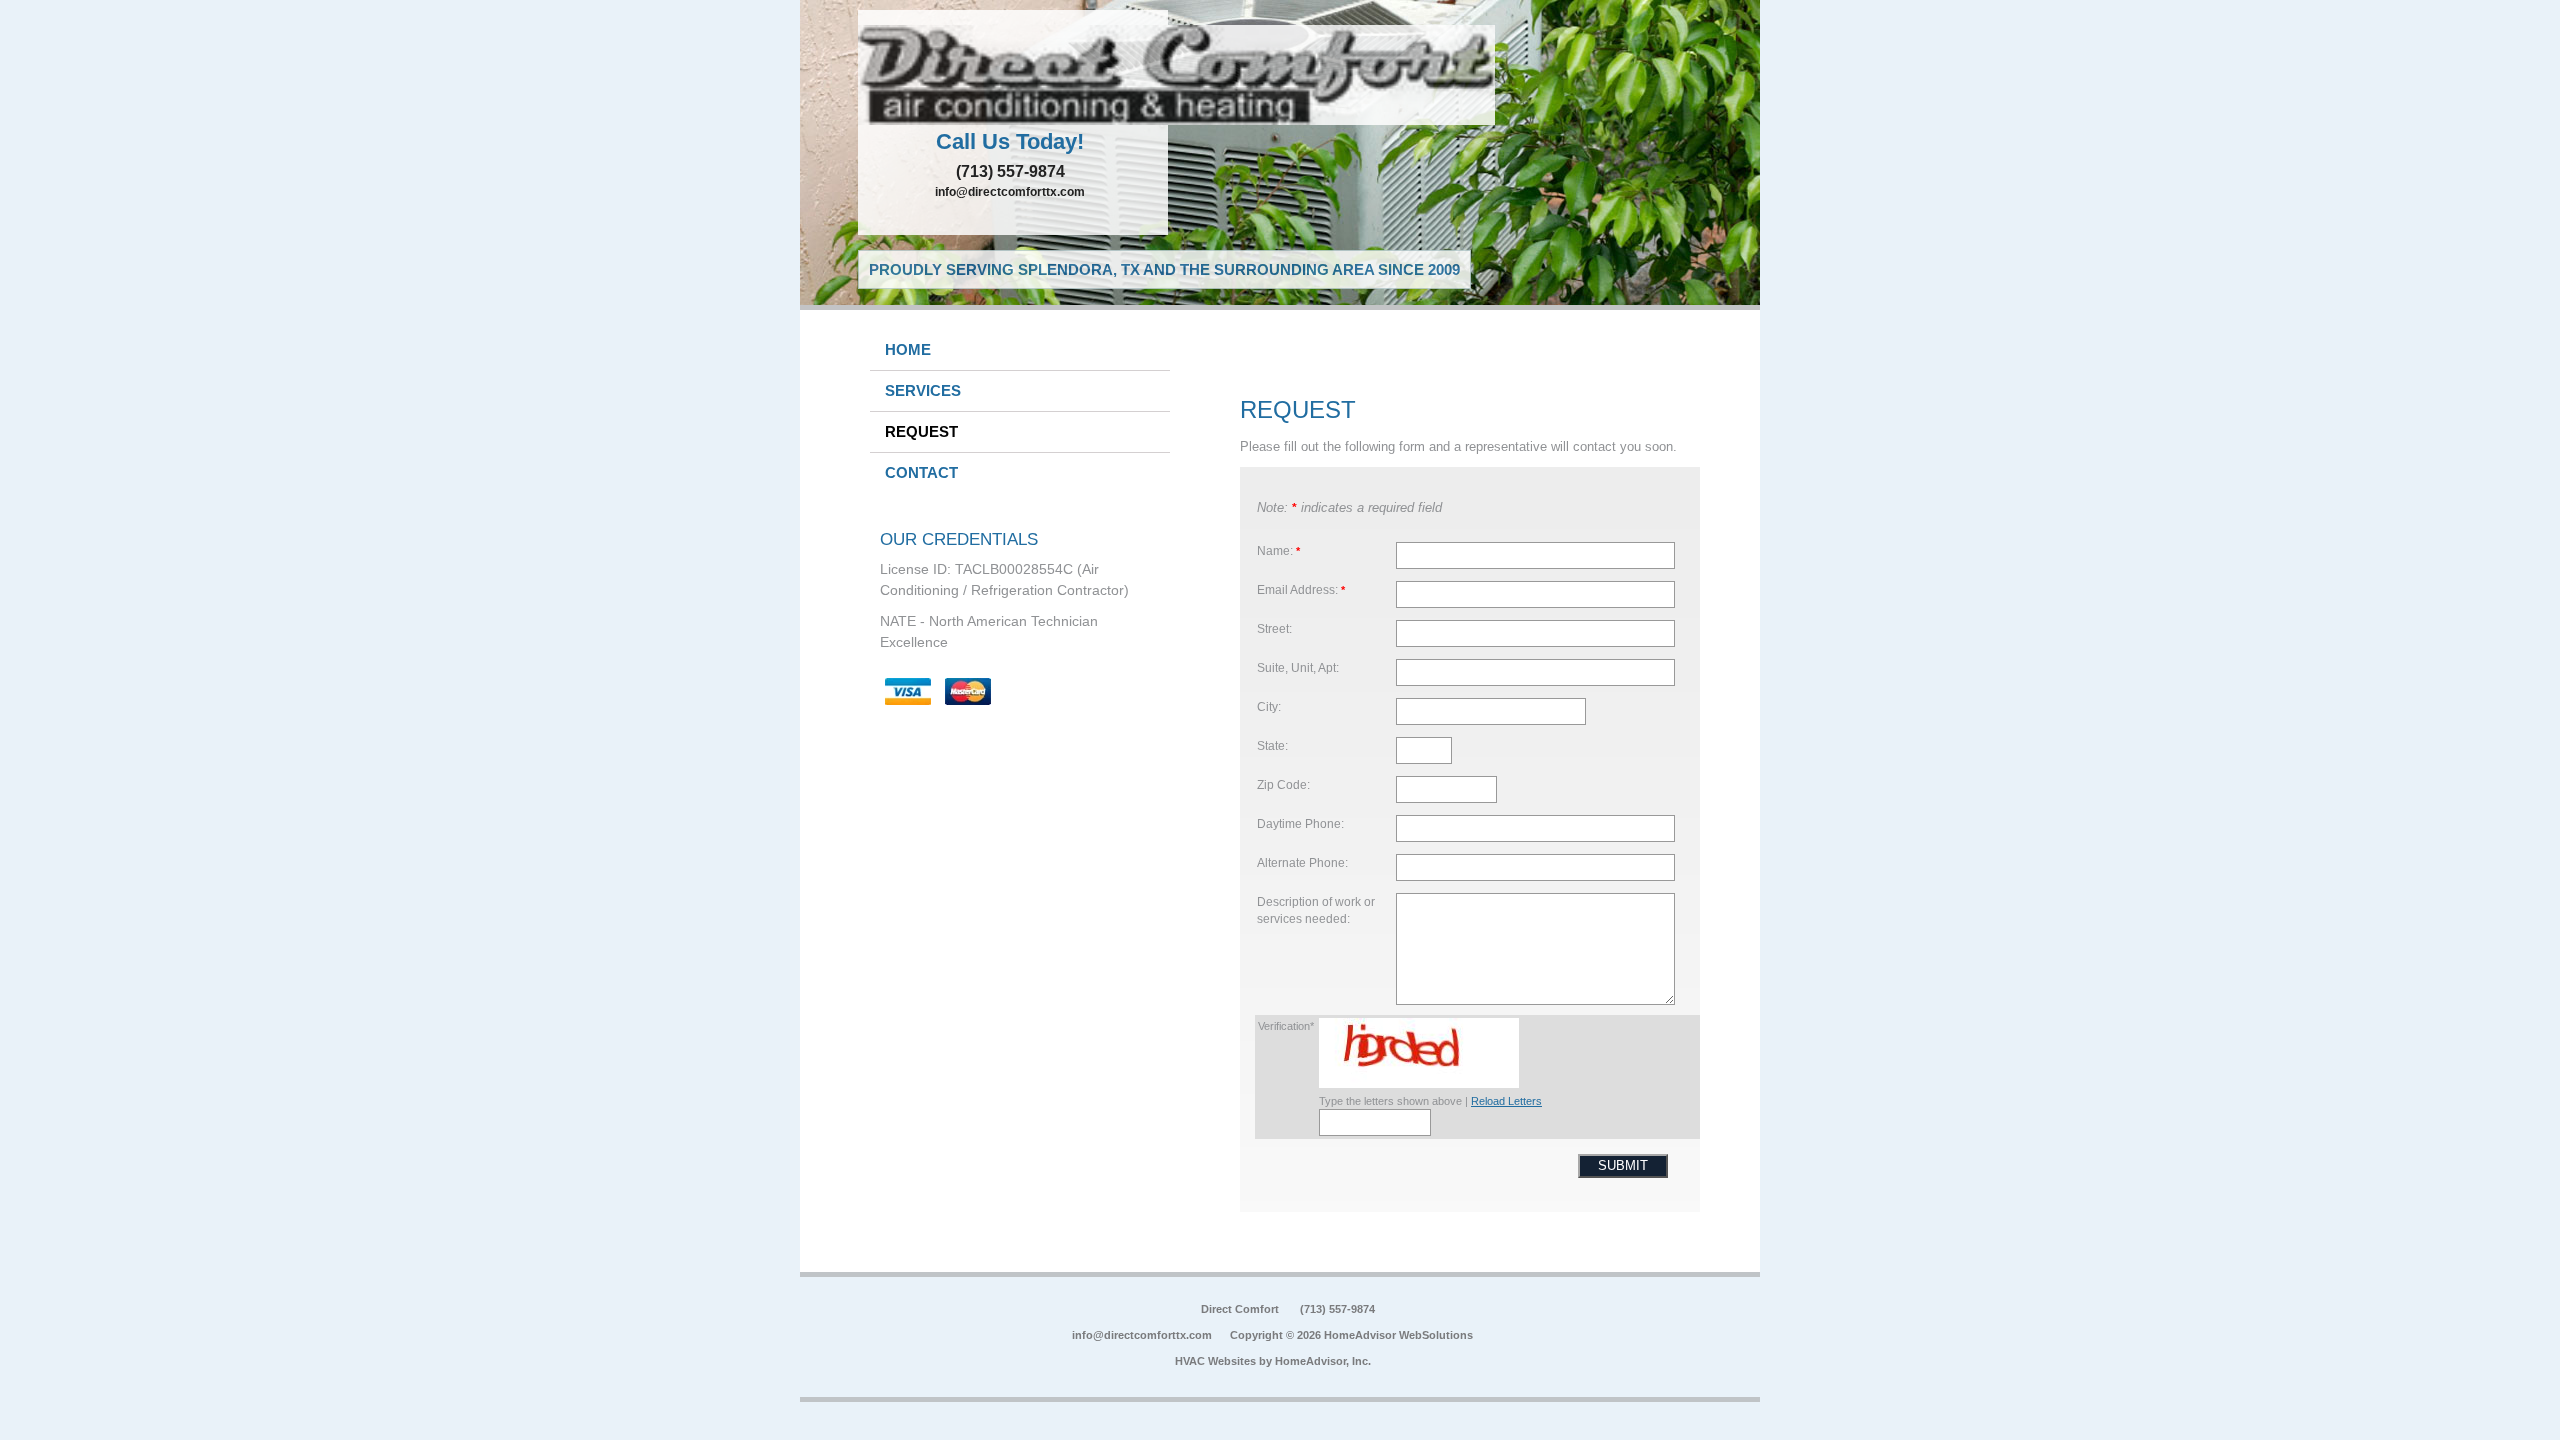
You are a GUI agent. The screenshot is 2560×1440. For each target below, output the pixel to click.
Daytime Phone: (1300, 823)
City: (1269, 706)
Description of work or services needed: (1316, 910)
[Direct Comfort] (1013, 75)
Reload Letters (1506, 1101)
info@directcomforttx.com (1010, 192)
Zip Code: (1283, 784)
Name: (1278, 550)
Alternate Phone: (1302, 862)
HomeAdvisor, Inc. (1323, 1361)
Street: (1274, 628)
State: (1272, 745)
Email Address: (1301, 589)
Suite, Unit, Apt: (1298, 667)
